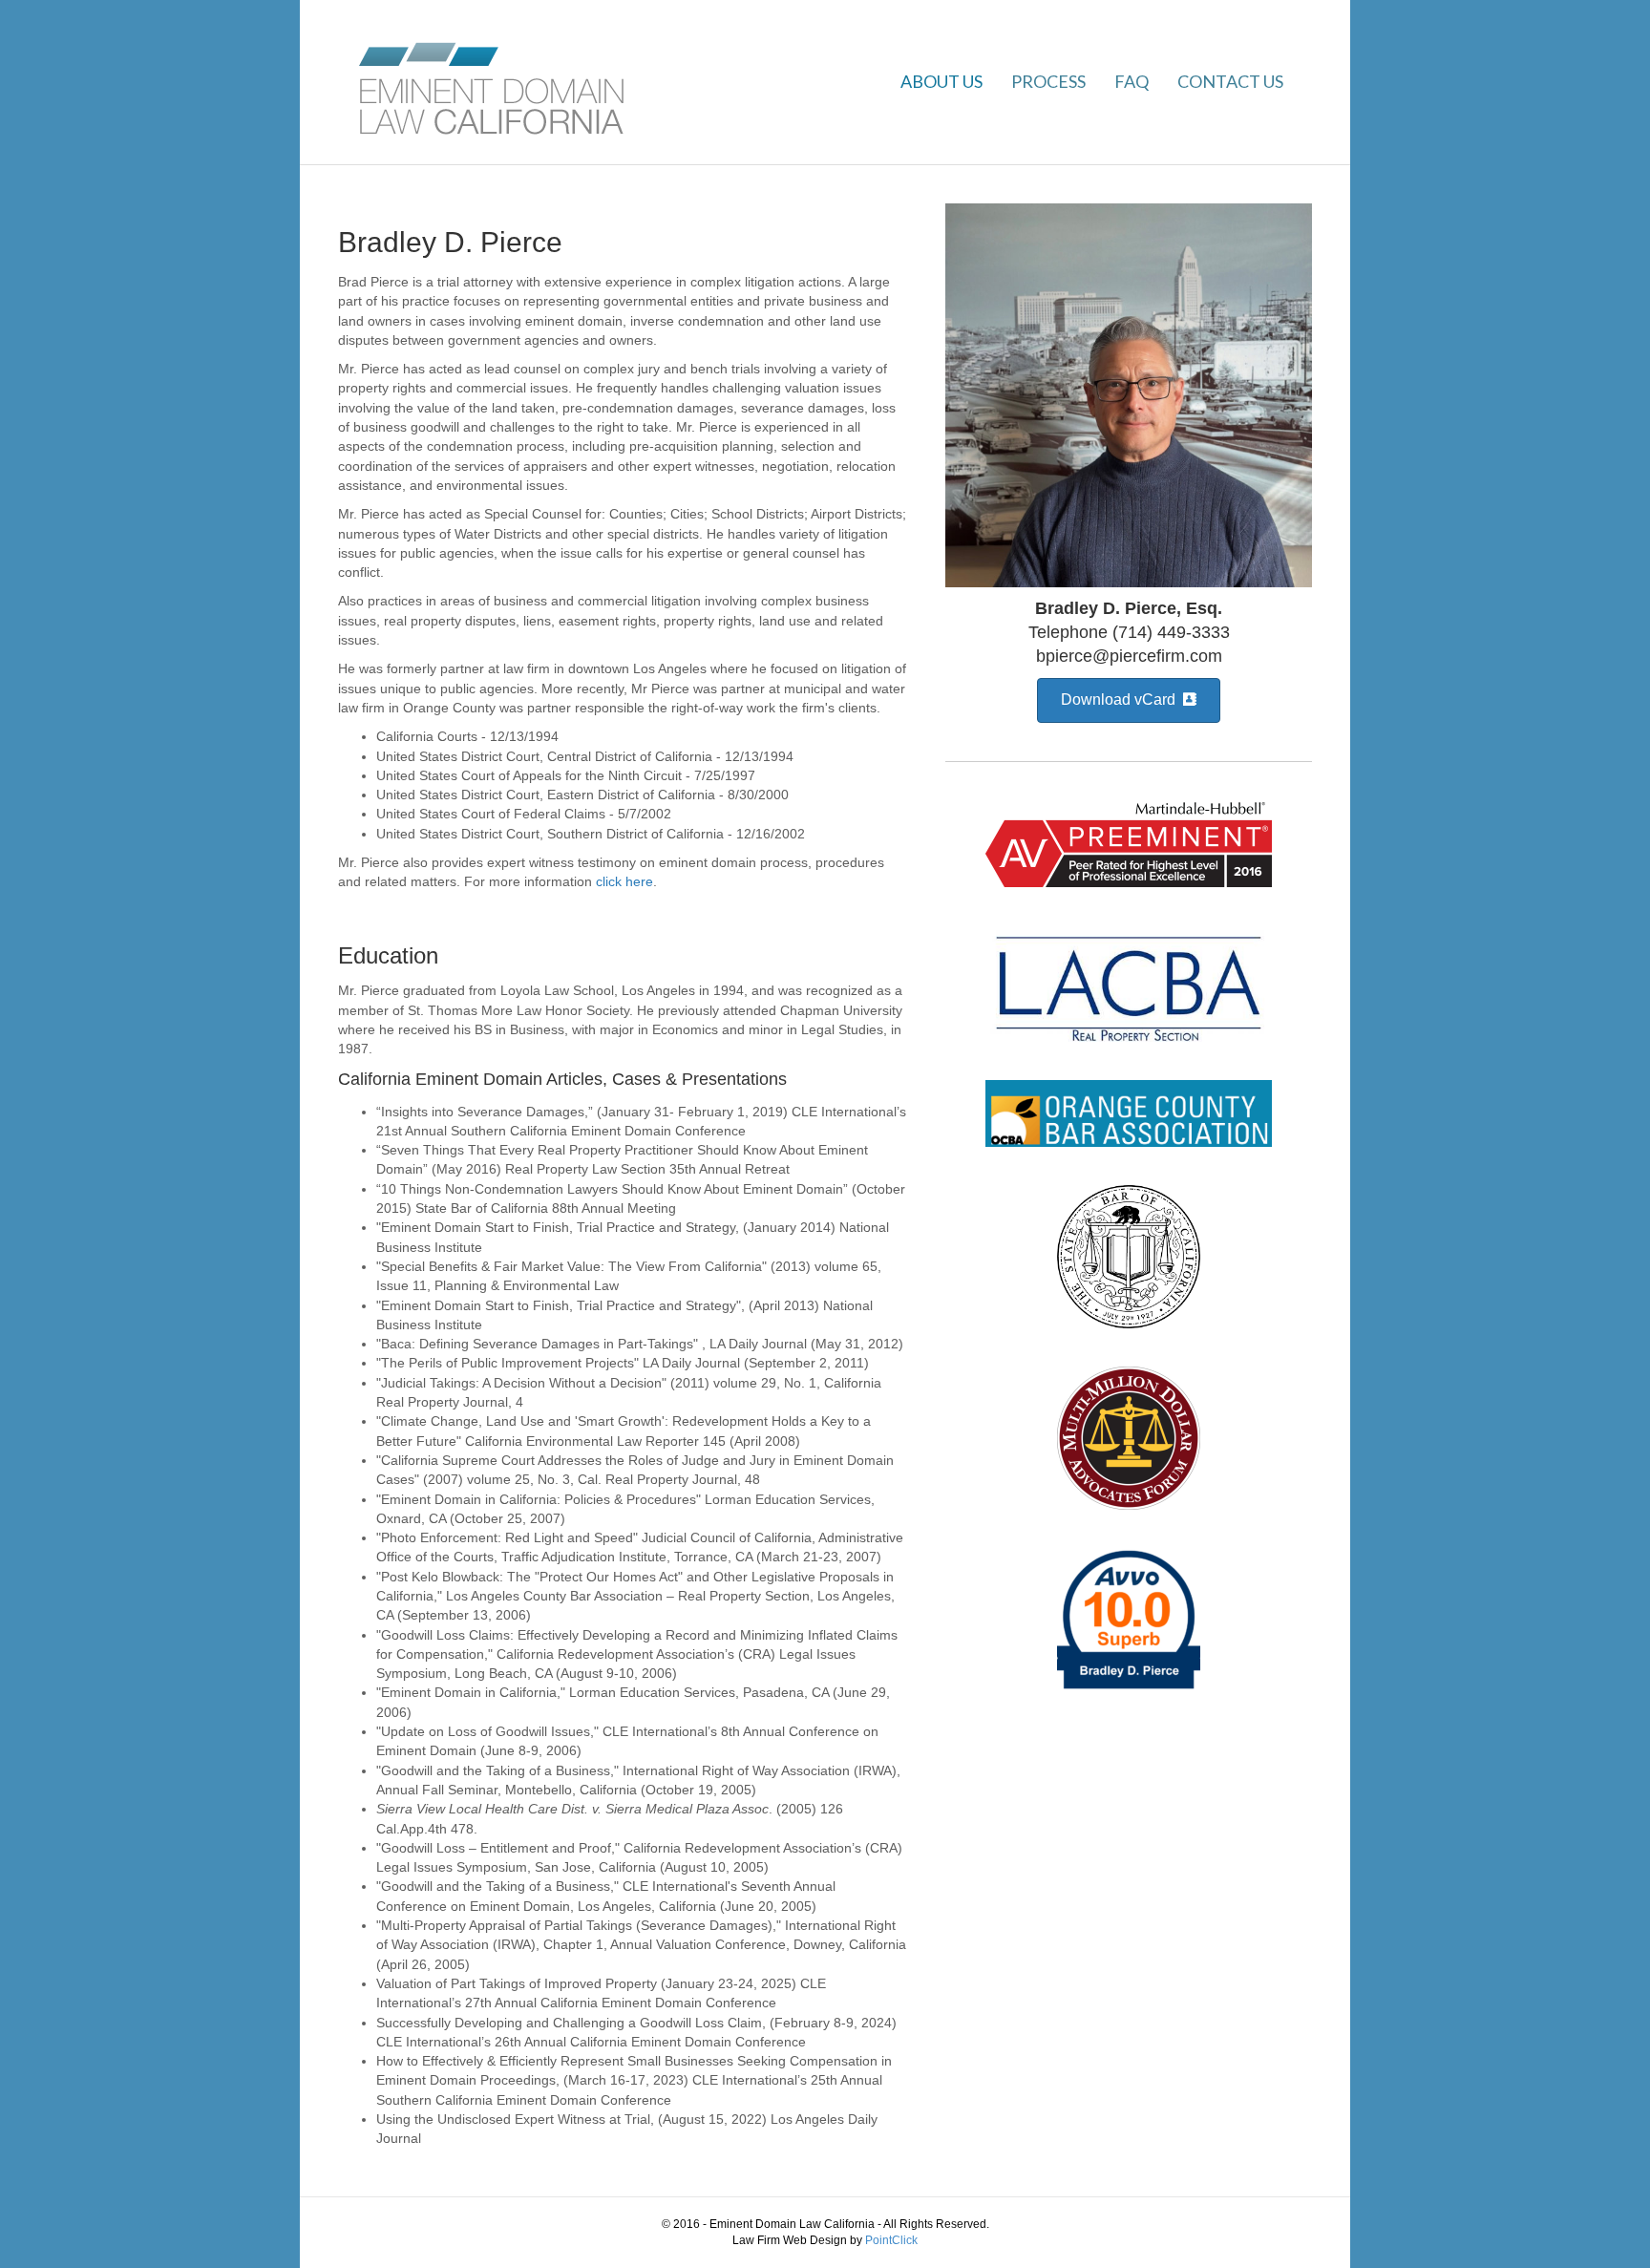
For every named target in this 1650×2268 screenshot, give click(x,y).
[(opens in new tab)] (1129, 842)
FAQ (1132, 81)
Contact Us (1230, 81)
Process (1048, 81)
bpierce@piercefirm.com (1129, 656)
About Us (941, 81)
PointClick (891, 2240)
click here (624, 881)
